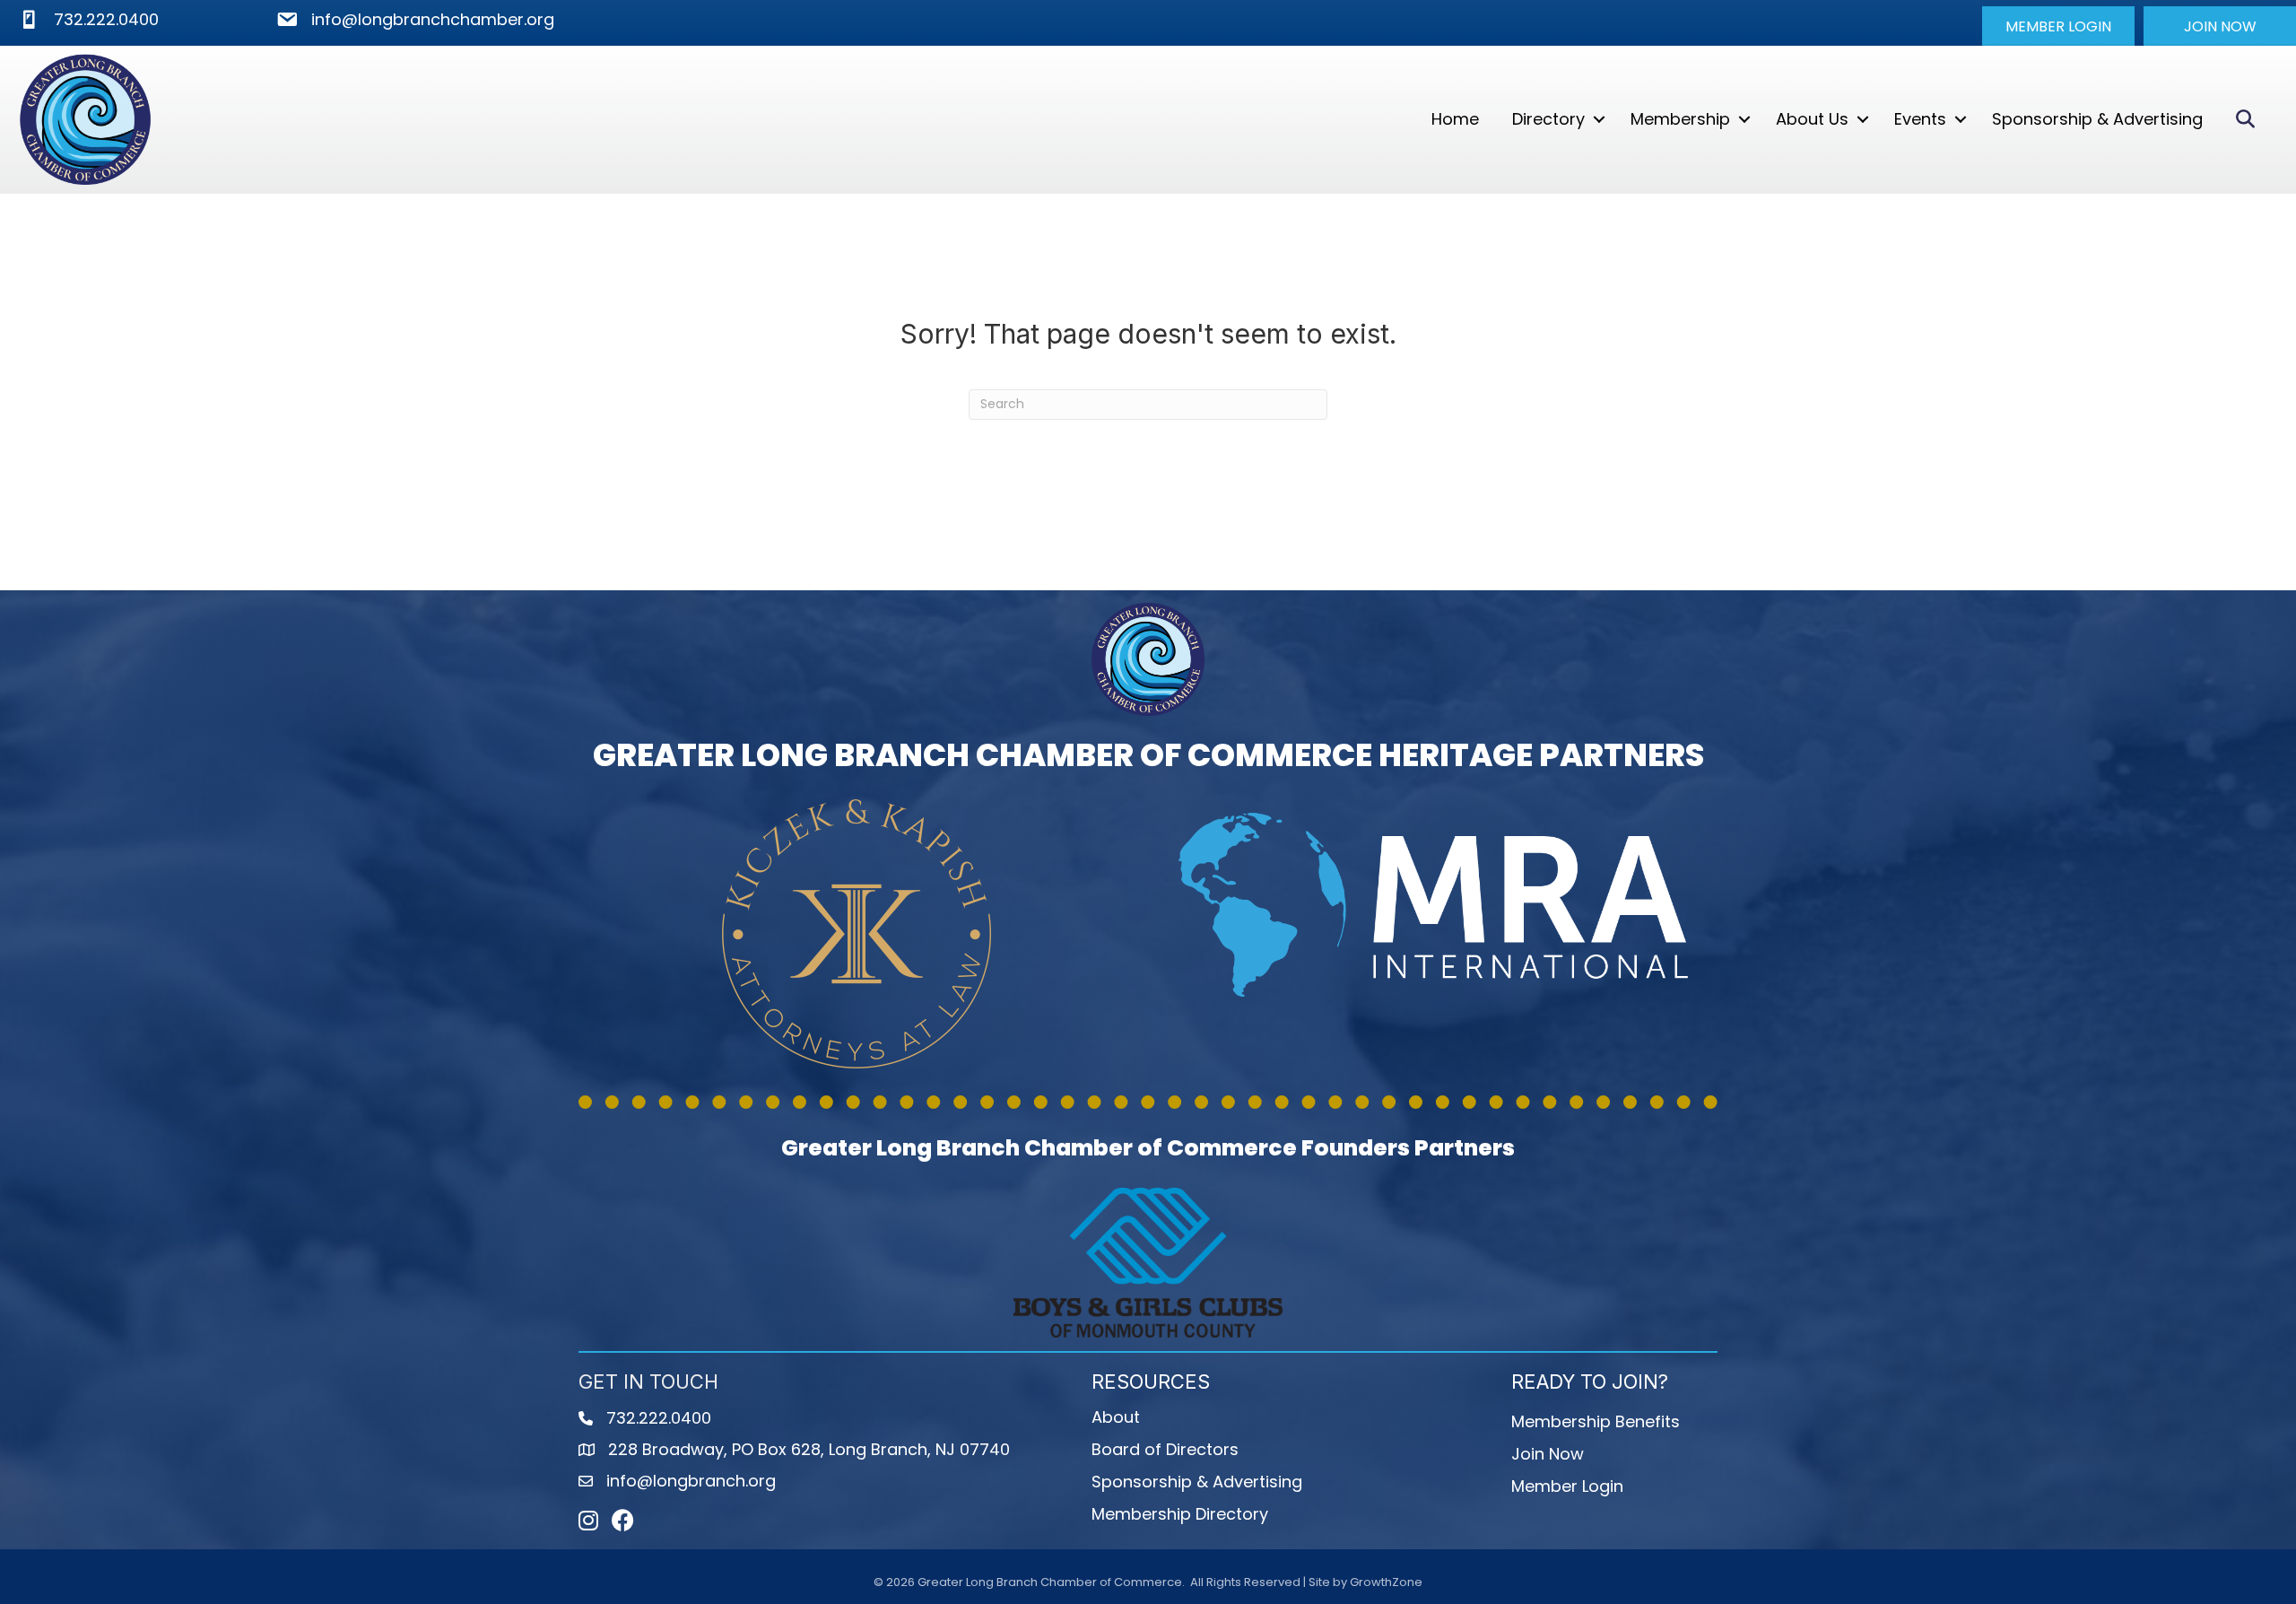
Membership (1680, 119)
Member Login (1567, 1486)
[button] (2058, 26)
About (1116, 1417)
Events (1920, 119)
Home (1455, 119)
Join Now (1548, 1454)
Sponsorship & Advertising (2097, 119)
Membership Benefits (1596, 1421)
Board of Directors (1165, 1449)
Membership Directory (1180, 1514)
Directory (1548, 119)
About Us (1812, 119)
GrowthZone (1386, 1582)
